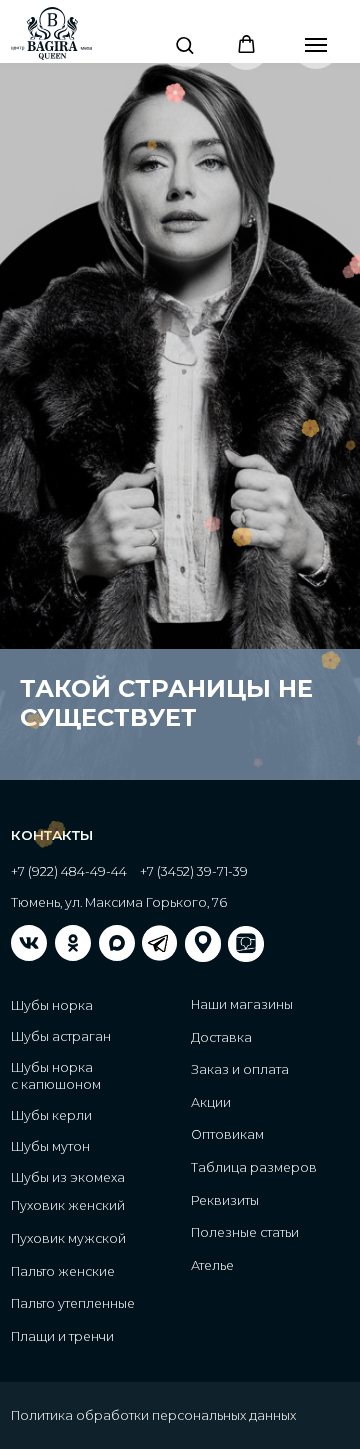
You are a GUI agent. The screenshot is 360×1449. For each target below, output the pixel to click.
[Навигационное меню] (316, 45)
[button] (184, 44)
